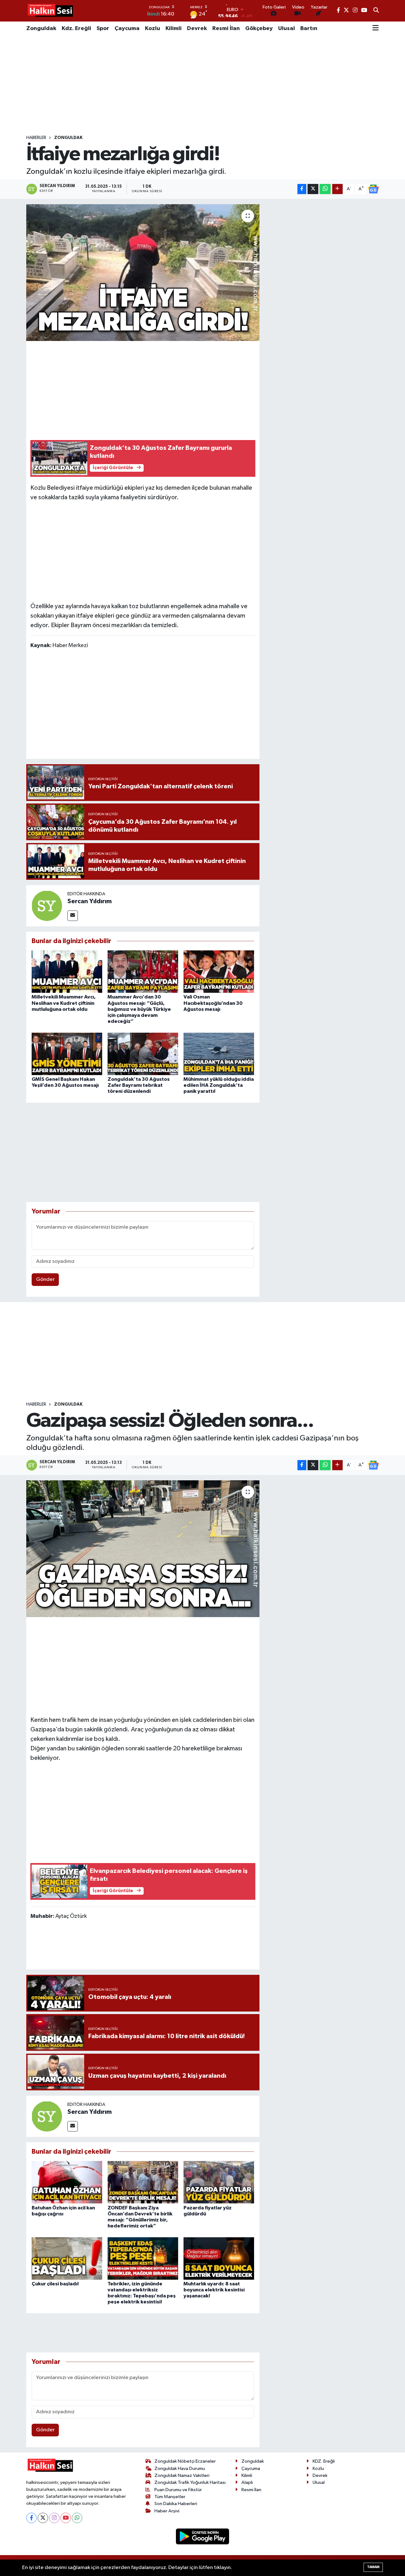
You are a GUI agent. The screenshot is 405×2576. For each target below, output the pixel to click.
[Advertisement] (202, 85)
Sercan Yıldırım (90, 901)
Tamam (373, 2567)
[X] (43, 2518)
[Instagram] (54, 2518)
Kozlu (153, 28)
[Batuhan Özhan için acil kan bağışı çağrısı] (67, 2182)
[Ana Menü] (376, 28)
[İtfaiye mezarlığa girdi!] (143, 273)
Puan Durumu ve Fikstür (178, 2490)
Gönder (45, 1279)
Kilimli (174, 28)
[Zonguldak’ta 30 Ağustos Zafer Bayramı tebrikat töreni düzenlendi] (143, 1054)
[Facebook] (31, 2518)
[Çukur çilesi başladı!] (67, 2258)
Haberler (36, 138)
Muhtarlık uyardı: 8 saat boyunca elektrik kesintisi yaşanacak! (214, 2290)
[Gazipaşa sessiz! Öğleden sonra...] (143, 1549)
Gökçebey (259, 28)
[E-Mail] (73, 916)
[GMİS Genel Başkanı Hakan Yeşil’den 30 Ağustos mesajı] (67, 1054)
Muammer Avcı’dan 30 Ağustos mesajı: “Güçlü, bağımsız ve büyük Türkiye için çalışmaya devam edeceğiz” (139, 1009)
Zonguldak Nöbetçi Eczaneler (185, 2461)
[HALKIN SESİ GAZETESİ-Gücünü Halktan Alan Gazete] (50, 11)
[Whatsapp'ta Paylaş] (325, 189)
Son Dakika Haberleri (176, 2504)
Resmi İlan (226, 28)
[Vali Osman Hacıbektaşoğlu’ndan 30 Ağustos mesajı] (219, 971)
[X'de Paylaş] (313, 189)
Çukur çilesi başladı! (55, 2284)
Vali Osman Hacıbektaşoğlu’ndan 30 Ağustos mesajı (213, 1003)
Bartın (309, 28)
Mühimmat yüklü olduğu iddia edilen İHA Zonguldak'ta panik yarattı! (219, 1085)
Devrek (197, 28)
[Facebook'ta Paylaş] (302, 189)
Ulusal (287, 28)
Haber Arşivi (167, 2511)
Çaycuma (127, 28)
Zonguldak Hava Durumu (180, 2469)
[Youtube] (66, 2518)
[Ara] (376, 11)
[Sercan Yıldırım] (47, 906)
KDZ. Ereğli (324, 2461)
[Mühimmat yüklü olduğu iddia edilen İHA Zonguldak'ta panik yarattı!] (219, 1054)
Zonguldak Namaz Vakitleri (182, 2475)
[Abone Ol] (373, 189)
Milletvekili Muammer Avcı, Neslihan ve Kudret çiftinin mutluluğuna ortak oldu (64, 1003)
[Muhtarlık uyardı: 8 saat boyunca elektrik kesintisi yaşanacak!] (219, 2258)
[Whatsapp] (77, 2518)
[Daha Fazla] (337, 189)
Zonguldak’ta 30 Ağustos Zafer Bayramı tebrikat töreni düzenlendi (139, 1085)
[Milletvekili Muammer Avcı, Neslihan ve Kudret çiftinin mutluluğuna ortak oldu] (67, 971)
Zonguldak (41, 28)
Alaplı (247, 2482)
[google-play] (203, 2536)
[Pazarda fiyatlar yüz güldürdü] (219, 2182)
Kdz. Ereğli (76, 28)
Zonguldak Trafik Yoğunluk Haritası (190, 2482)
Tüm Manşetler (170, 2497)
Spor (103, 28)
